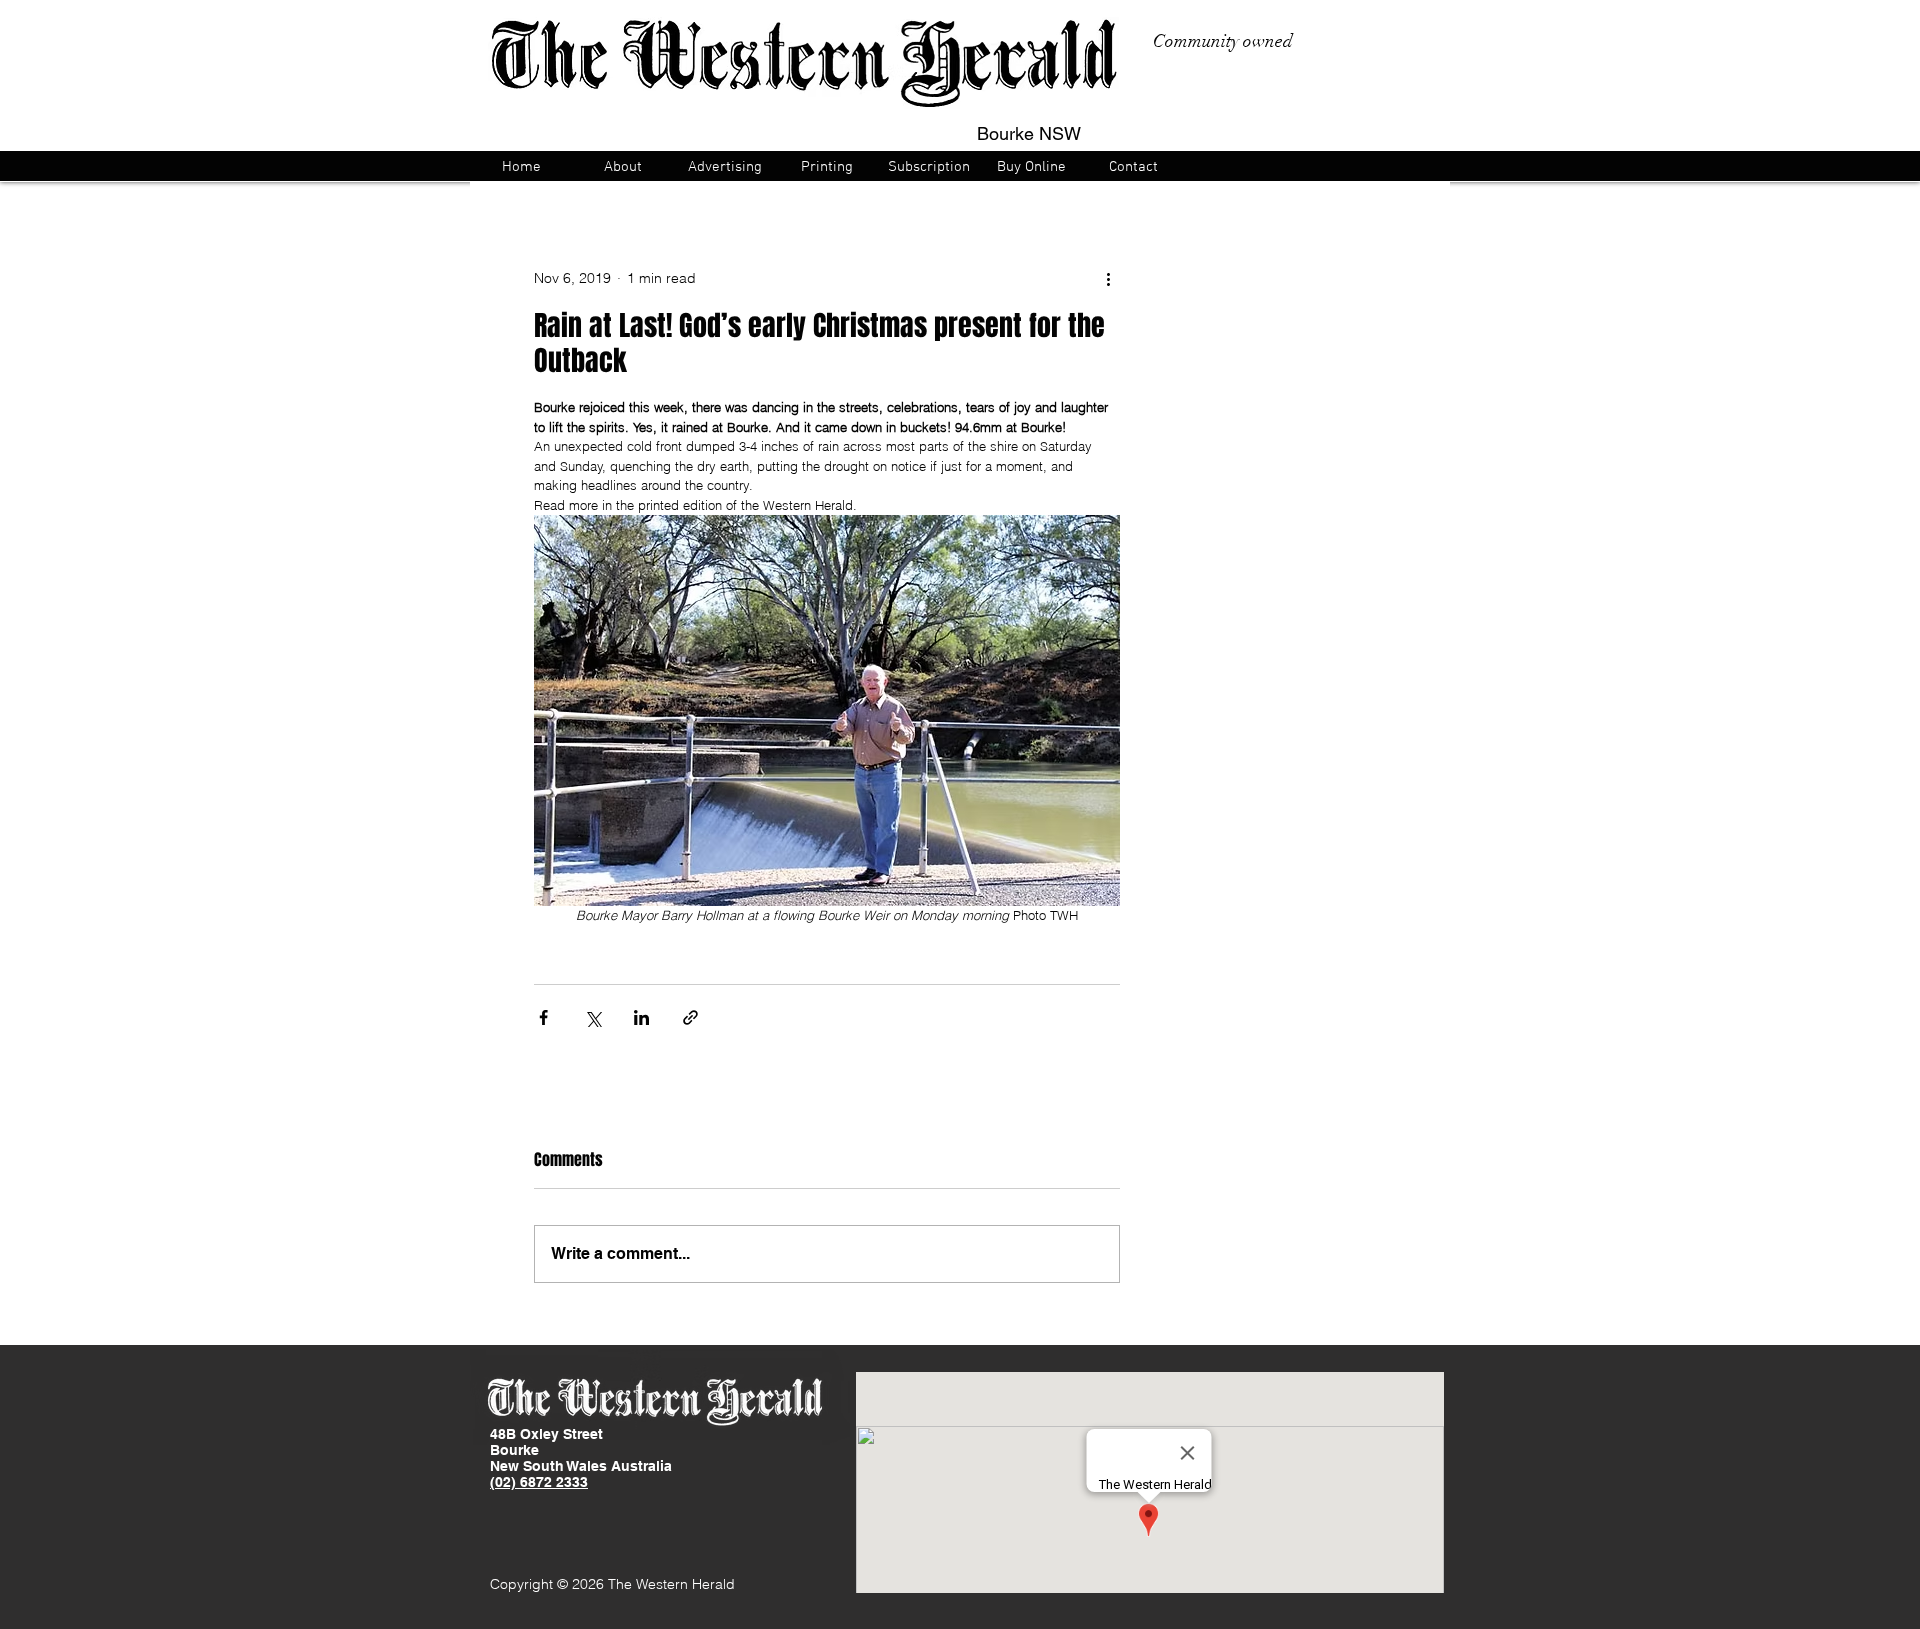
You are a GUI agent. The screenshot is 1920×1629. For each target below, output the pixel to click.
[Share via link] (690, 1017)
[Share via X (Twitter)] (592, 1017)
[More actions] (1108, 278)
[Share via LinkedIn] (641, 1017)
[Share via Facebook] (543, 1017)
